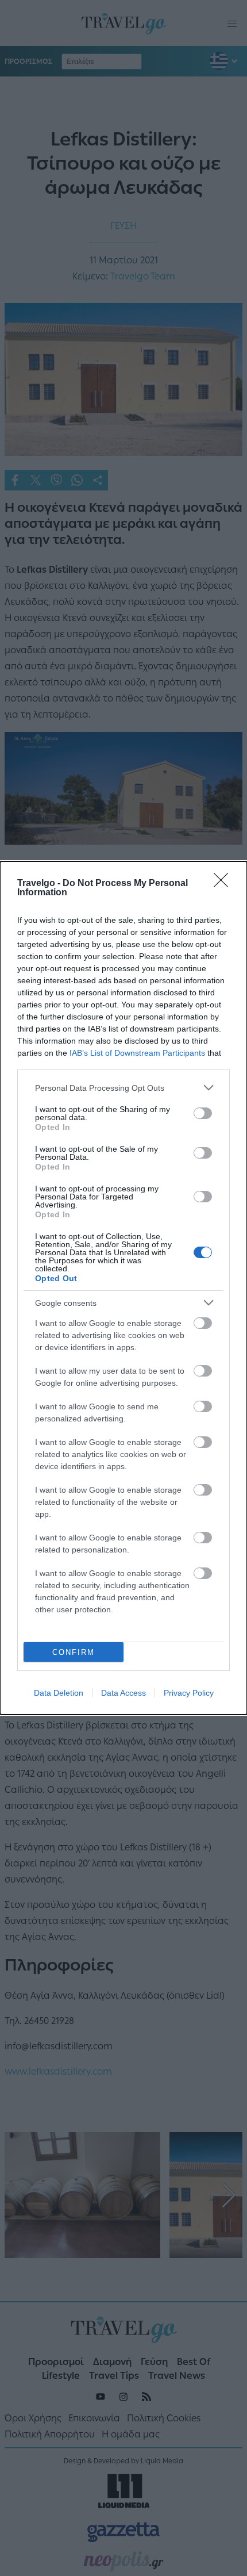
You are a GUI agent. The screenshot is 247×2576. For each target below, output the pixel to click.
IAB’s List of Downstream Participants (137, 1053)
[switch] (203, 1113)
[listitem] (123, 1088)
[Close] (225, 884)
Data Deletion (59, 1693)
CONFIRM (74, 1652)
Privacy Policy (189, 1693)
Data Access (123, 1693)
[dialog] (123, 1288)
